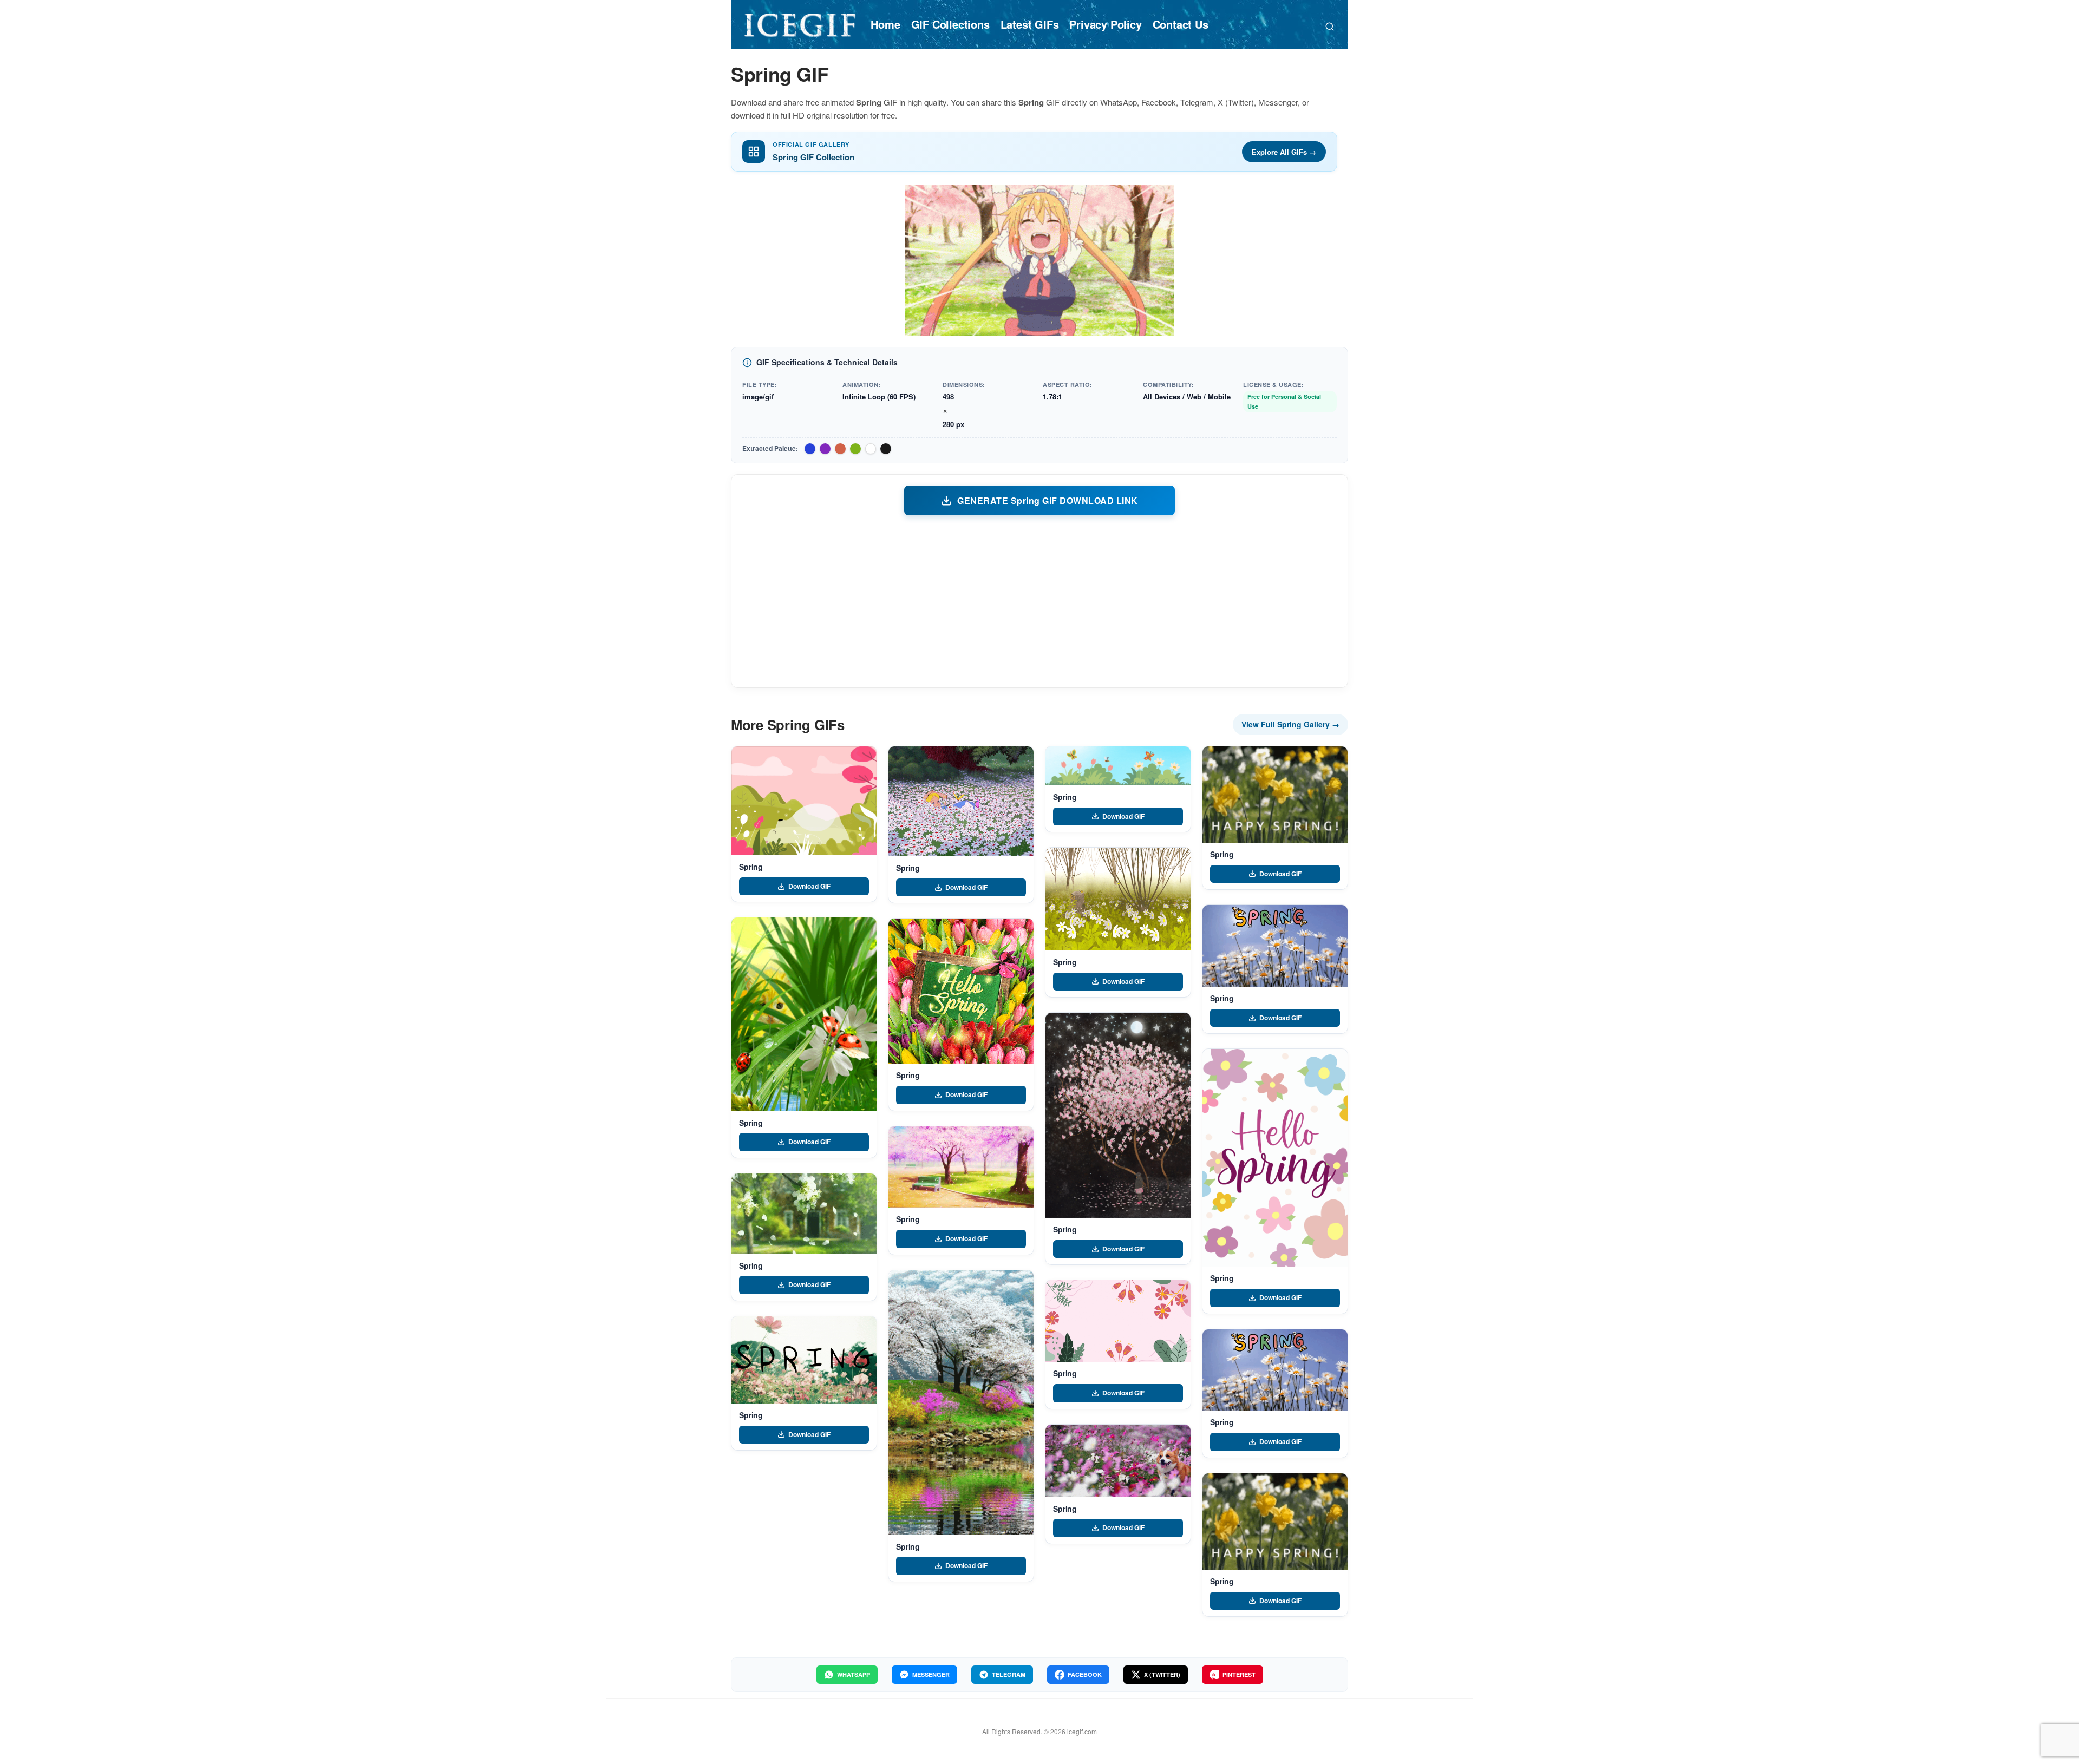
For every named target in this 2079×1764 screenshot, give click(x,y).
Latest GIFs (1030, 24)
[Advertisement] (1039, 601)
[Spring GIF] (804, 801)
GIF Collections (950, 24)
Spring (751, 867)
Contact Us (1181, 24)
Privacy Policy (1105, 24)
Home (885, 24)
